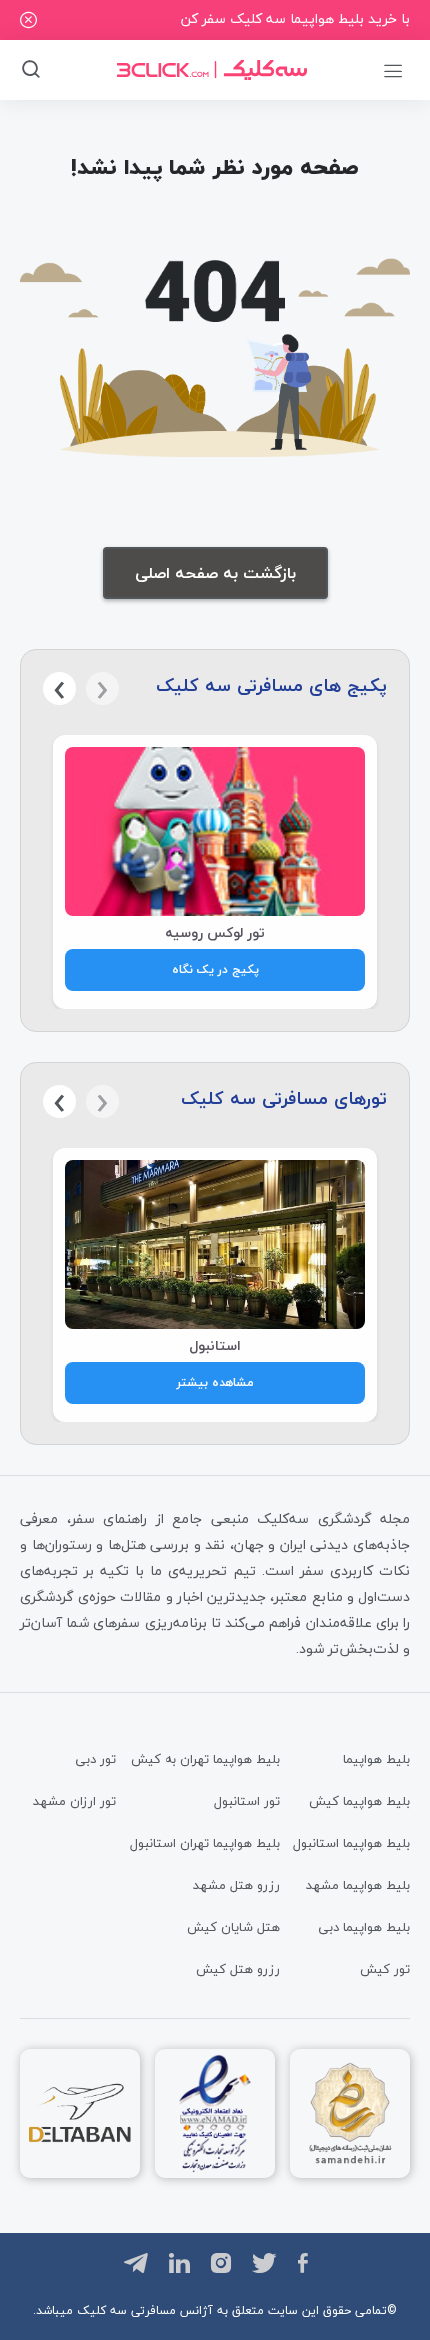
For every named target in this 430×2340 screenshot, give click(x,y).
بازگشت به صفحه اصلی (215, 573)
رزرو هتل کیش (238, 1969)
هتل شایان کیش (233, 1927)
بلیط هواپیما (376, 1759)
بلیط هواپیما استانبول (351, 1843)
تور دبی (95, 1759)
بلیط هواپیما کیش (359, 1801)
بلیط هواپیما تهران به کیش (205, 1759)
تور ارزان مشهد (74, 1801)
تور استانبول (247, 1801)
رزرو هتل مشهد (236, 1885)
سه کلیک (102, 2310)
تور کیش (385, 1969)
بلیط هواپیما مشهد (358, 1885)
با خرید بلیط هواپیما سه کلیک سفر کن (295, 18)
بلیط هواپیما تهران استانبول (205, 1843)
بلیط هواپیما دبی (364, 1927)
